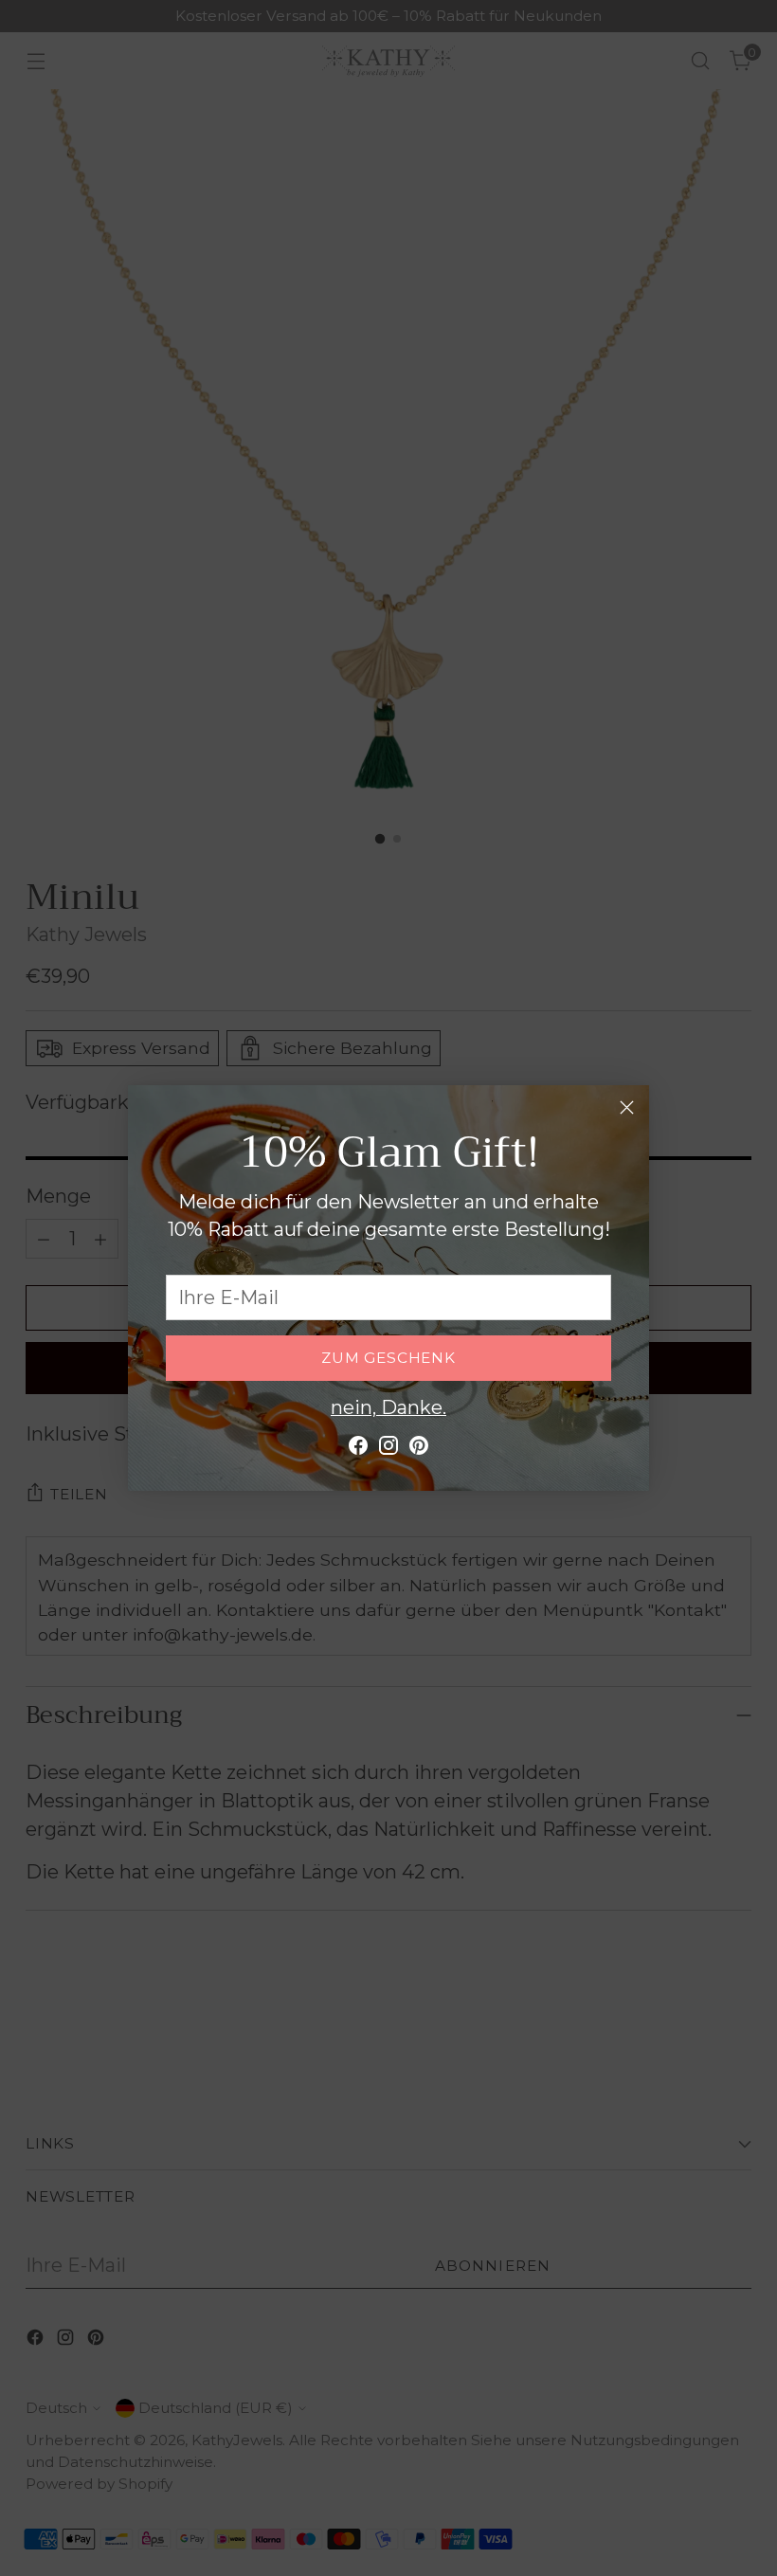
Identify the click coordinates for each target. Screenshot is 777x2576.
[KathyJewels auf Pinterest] (419, 1450)
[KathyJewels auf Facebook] (358, 1450)
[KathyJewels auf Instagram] (388, 1450)
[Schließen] (627, 1107)
